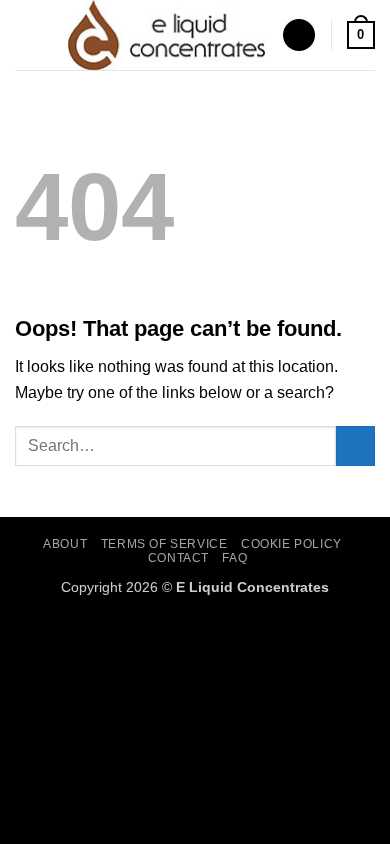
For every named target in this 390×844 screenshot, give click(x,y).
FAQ (234, 558)
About (65, 544)
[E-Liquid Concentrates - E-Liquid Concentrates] (167, 35)
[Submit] (355, 445)
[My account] (299, 35)
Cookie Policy (291, 544)
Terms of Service (164, 544)
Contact (178, 558)
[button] (27, 34)
